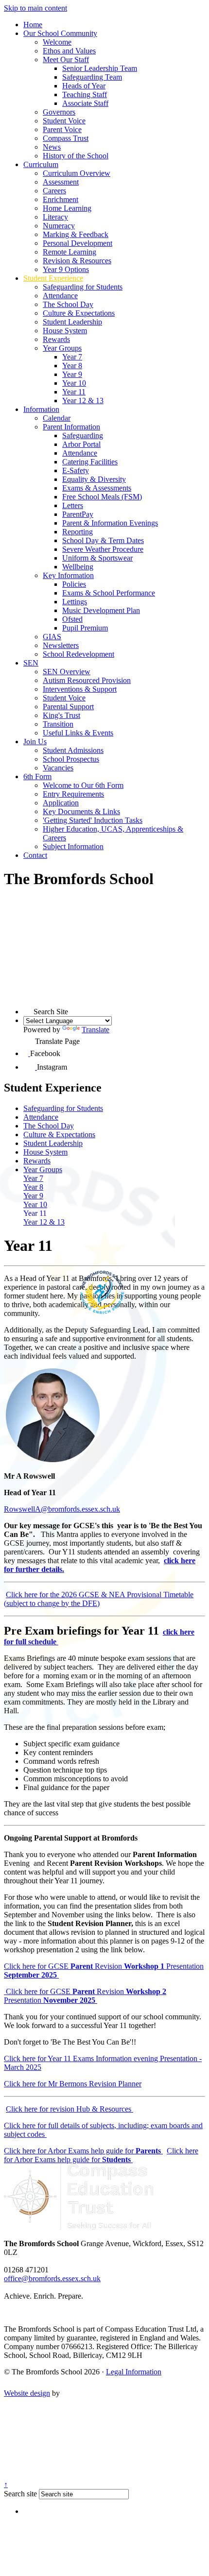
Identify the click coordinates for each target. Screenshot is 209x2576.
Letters (73, 505)
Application (61, 803)
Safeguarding (83, 435)
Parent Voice (62, 129)
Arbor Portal (81, 444)
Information (41, 409)
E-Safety (76, 470)
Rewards (56, 339)
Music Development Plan (101, 610)
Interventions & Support (80, 689)
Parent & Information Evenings (110, 523)
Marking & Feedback (76, 234)
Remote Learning (70, 252)
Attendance (60, 296)
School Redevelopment (78, 654)
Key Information (68, 575)
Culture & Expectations (79, 313)
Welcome (57, 42)
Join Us (35, 742)
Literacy (55, 217)
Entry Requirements (73, 794)
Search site (20, 2494)
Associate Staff (85, 103)
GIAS (52, 637)
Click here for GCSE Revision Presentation (85, 1996)
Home (33, 25)
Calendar (57, 418)
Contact (35, 855)
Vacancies (58, 768)
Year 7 (72, 357)
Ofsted (72, 619)
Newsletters (61, 645)
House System (65, 331)
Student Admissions (73, 750)
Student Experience (53, 278)
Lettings (75, 602)
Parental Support (68, 707)
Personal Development (78, 243)
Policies (74, 584)
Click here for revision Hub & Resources (70, 2109)
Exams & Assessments (97, 488)
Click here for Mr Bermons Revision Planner (73, 2084)
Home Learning (67, 208)
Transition (58, 724)
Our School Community (60, 33)
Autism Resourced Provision (87, 680)
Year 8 (72, 366)
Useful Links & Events (78, 733)
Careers (54, 191)
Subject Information (73, 846)
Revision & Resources (77, 261)
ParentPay (78, 514)
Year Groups (62, 348)
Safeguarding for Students (83, 287)
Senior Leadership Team (100, 68)
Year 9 (72, 374)
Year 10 (74, 383)
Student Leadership (72, 322)
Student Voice (64, 121)
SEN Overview (67, 672)
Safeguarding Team (92, 77)
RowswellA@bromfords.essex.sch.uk (62, 1509)
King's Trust (61, 715)
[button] (28, 1009)
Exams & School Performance (109, 593)
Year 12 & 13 (83, 401)
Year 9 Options (66, 269)
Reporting (78, 532)
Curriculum (41, 164)
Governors (59, 112)
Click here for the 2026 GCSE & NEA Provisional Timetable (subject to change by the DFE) (99, 1599)
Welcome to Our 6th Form (83, 785)
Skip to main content (35, 8)
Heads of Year (84, 86)
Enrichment (61, 199)
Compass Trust (66, 138)
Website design (27, 2393)
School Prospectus (71, 759)
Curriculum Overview (77, 173)
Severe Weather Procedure (103, 549)
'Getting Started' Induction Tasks (93, 820)
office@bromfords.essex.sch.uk (52, 2278)
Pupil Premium (85, 628)
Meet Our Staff (66, 60)
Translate (96, 1030)
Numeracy (59, 226)
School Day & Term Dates (103, 540)
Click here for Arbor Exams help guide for (83, 2151)
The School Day (68, 304)
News (52, 147)
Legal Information (134, 2372)
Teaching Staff (85, 94)
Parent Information (71, 427)
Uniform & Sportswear (97, 558)
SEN (31, 663)
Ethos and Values (69, 51)
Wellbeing (78, 567)
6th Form (37, 776)
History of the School (76, 156)
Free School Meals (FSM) (102, 497)
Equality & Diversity (94, 479)
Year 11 (74, 392)
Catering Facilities (90, 462)
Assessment (61, 182)
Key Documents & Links (81, 811)
